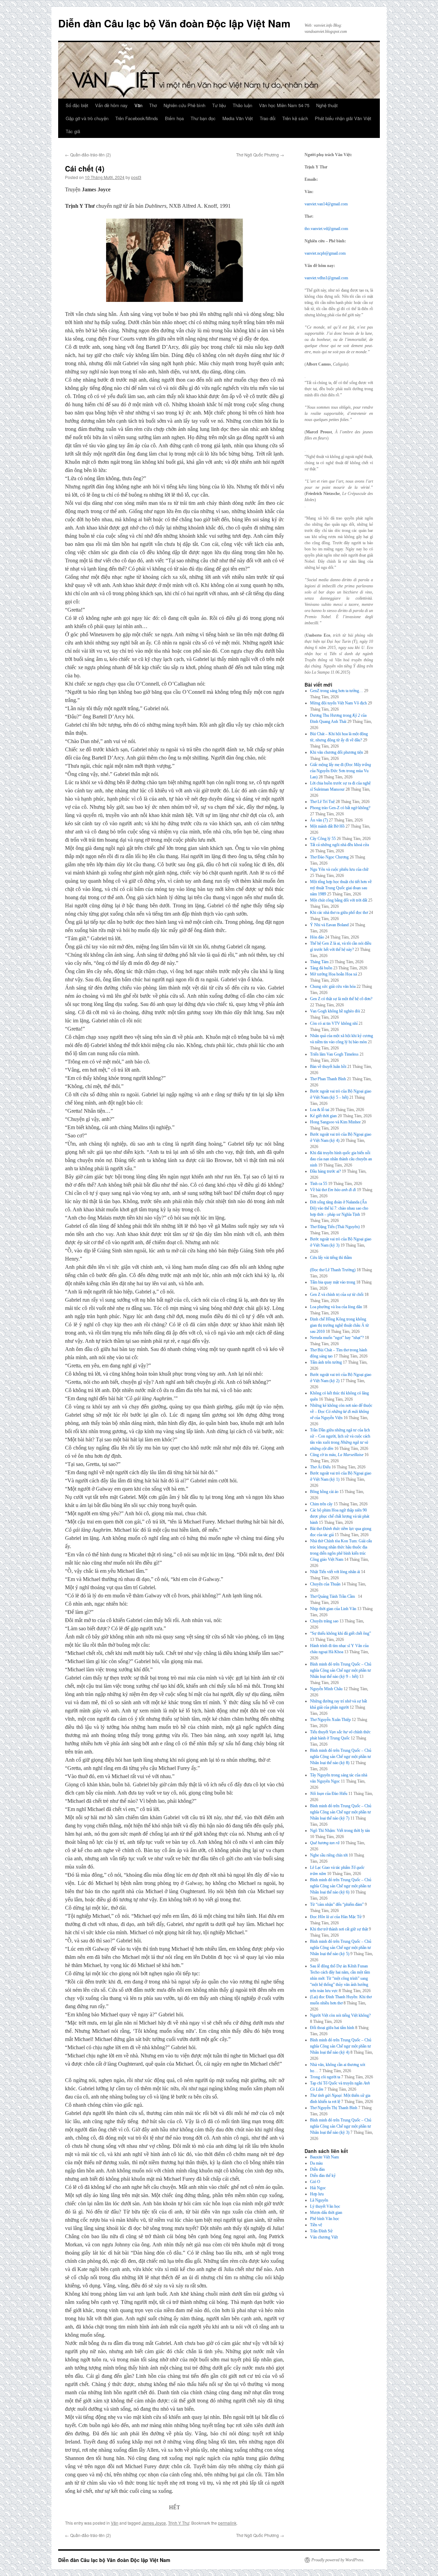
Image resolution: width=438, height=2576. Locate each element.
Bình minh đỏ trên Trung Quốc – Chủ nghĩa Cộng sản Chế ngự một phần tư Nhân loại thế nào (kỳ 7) (341, 1812)
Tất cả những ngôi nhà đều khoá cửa (339, 845)
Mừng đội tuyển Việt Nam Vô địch (338, 703)
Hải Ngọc (318, 2188)
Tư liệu (219, 105)
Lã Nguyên (319, 2200)
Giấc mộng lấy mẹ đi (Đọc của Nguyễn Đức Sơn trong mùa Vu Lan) (340, 771)
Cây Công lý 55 (323, 839)
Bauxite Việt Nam (324, 2157)
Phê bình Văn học (325, 2219)
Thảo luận (242, 105)
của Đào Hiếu (329, 1794)
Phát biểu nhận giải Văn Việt (343, 118)
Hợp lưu (317, 2194)
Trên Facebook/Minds (137, 118)
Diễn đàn (317, 2169)
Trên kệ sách (295, 118)
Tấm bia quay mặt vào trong (333, 1282)
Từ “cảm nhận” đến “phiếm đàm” (337, 1904)
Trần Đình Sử (321, 2231)
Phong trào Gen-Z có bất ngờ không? (340, 808)
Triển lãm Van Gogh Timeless (334, 1054)
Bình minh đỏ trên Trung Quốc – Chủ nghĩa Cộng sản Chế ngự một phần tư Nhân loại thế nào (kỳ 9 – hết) (341, 1670)
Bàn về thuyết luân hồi (328, 1067)
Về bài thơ (333, 1190)
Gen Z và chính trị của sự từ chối (337, 1295)
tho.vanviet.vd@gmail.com (326, 229)
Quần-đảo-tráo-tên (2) (88, 155)
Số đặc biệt (77, 105)
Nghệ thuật (327, 105)
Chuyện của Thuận (325, 1584)
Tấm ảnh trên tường (326, 1362)
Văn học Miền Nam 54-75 (284, 105)
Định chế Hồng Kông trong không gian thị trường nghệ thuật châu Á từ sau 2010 (339, 1325)
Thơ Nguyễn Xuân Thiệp (330, 1720)
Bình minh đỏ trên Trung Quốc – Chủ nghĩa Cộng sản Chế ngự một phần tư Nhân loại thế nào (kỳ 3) (341, 2126)
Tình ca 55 (319, 1184)
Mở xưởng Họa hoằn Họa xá (333, 974)
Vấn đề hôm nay (111, 105)
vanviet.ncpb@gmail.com (325, 253)
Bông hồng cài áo (324, 1492)
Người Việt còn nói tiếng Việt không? (340, 2015)
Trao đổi (268, 118)
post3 (136, 177)
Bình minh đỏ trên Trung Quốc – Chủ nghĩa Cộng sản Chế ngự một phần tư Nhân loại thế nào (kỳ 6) (341, 1886)
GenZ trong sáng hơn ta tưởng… (337, 691)
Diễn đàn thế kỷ (323, 2176)
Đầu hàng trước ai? (325, 1171)
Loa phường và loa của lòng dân (336, 1307)
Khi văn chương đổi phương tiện (337, 752)
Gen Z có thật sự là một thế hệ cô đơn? (341, 999)
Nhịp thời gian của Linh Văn (333, 1609)
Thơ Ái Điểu (320, 1467)
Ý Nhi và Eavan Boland (329, 925)
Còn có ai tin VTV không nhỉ (334, 1023)
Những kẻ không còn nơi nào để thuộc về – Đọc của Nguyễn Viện (341, 1412)
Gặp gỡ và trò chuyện (87, 118)
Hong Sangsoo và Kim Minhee (335, 1122)
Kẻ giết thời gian (323, 1116)
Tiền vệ (316, 2225)
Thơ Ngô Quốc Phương (260, 155)
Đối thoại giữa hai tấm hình (332, 2028)
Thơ (153, 105)
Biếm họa (174, 118)
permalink (227, 2523)
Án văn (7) (319, 820)
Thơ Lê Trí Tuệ (322, 802)
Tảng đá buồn (321, 968)
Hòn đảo (317, 937)
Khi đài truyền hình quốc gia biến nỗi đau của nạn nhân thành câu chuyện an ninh (341, 1159)
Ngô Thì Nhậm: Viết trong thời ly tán (340, 1831)
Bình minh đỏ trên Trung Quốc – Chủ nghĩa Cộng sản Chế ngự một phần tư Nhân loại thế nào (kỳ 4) (341, 2046)
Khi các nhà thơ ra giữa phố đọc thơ (339, 913)
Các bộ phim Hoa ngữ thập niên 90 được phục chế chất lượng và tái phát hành (340, 1516)
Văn (138, 105)
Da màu (316, 2163)
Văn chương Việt (324, 2237)
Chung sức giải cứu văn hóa (333, 986)
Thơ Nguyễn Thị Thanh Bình (334, 2108)
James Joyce (154, 2523)
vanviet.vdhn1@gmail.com (326, 278)
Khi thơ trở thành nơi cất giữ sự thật (339, 1929)
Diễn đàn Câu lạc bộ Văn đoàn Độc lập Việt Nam (174, 23)
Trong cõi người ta (325, 2077)
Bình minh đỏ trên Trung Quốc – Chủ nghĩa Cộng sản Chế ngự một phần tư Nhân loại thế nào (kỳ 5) (341, 1948)
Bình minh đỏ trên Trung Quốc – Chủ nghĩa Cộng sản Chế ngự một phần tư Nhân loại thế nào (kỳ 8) (341, 1757)
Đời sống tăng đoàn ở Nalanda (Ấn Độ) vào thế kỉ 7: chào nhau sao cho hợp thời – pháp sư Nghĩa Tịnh (339, 1208)
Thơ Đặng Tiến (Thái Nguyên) (335, 1227)
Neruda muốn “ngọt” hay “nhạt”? (337, 1338)
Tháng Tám (319, 962)
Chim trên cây (321, 1504)
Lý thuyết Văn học (325, 2206)
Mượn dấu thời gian (326, 2212)
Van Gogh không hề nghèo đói (335, 1011)
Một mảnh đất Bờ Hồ (327, 826)
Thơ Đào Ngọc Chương (329, 857)
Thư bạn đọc (203, 118)
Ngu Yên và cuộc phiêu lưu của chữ (339, 869)
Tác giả (73, 131)
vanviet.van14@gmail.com (326, 204)
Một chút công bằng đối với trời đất (339, 900)
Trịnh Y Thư (179, 2523)
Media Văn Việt (238, 118)
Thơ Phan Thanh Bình (328, 1079)
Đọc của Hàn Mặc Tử (336, 1917)
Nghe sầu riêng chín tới (329, 1855)
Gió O (315, 2182)
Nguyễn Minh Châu (326, 1689)
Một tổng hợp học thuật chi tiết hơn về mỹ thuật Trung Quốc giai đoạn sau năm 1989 (341, 888)
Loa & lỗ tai (320, 1110)
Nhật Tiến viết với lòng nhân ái (335, 1572)
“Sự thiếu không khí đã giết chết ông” (340, 1633)
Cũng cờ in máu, (337, 1455)
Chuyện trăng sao (324, 1621)
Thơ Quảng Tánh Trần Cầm (333, 1596)
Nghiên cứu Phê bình (184, 105)
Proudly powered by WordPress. (338, 2560)
